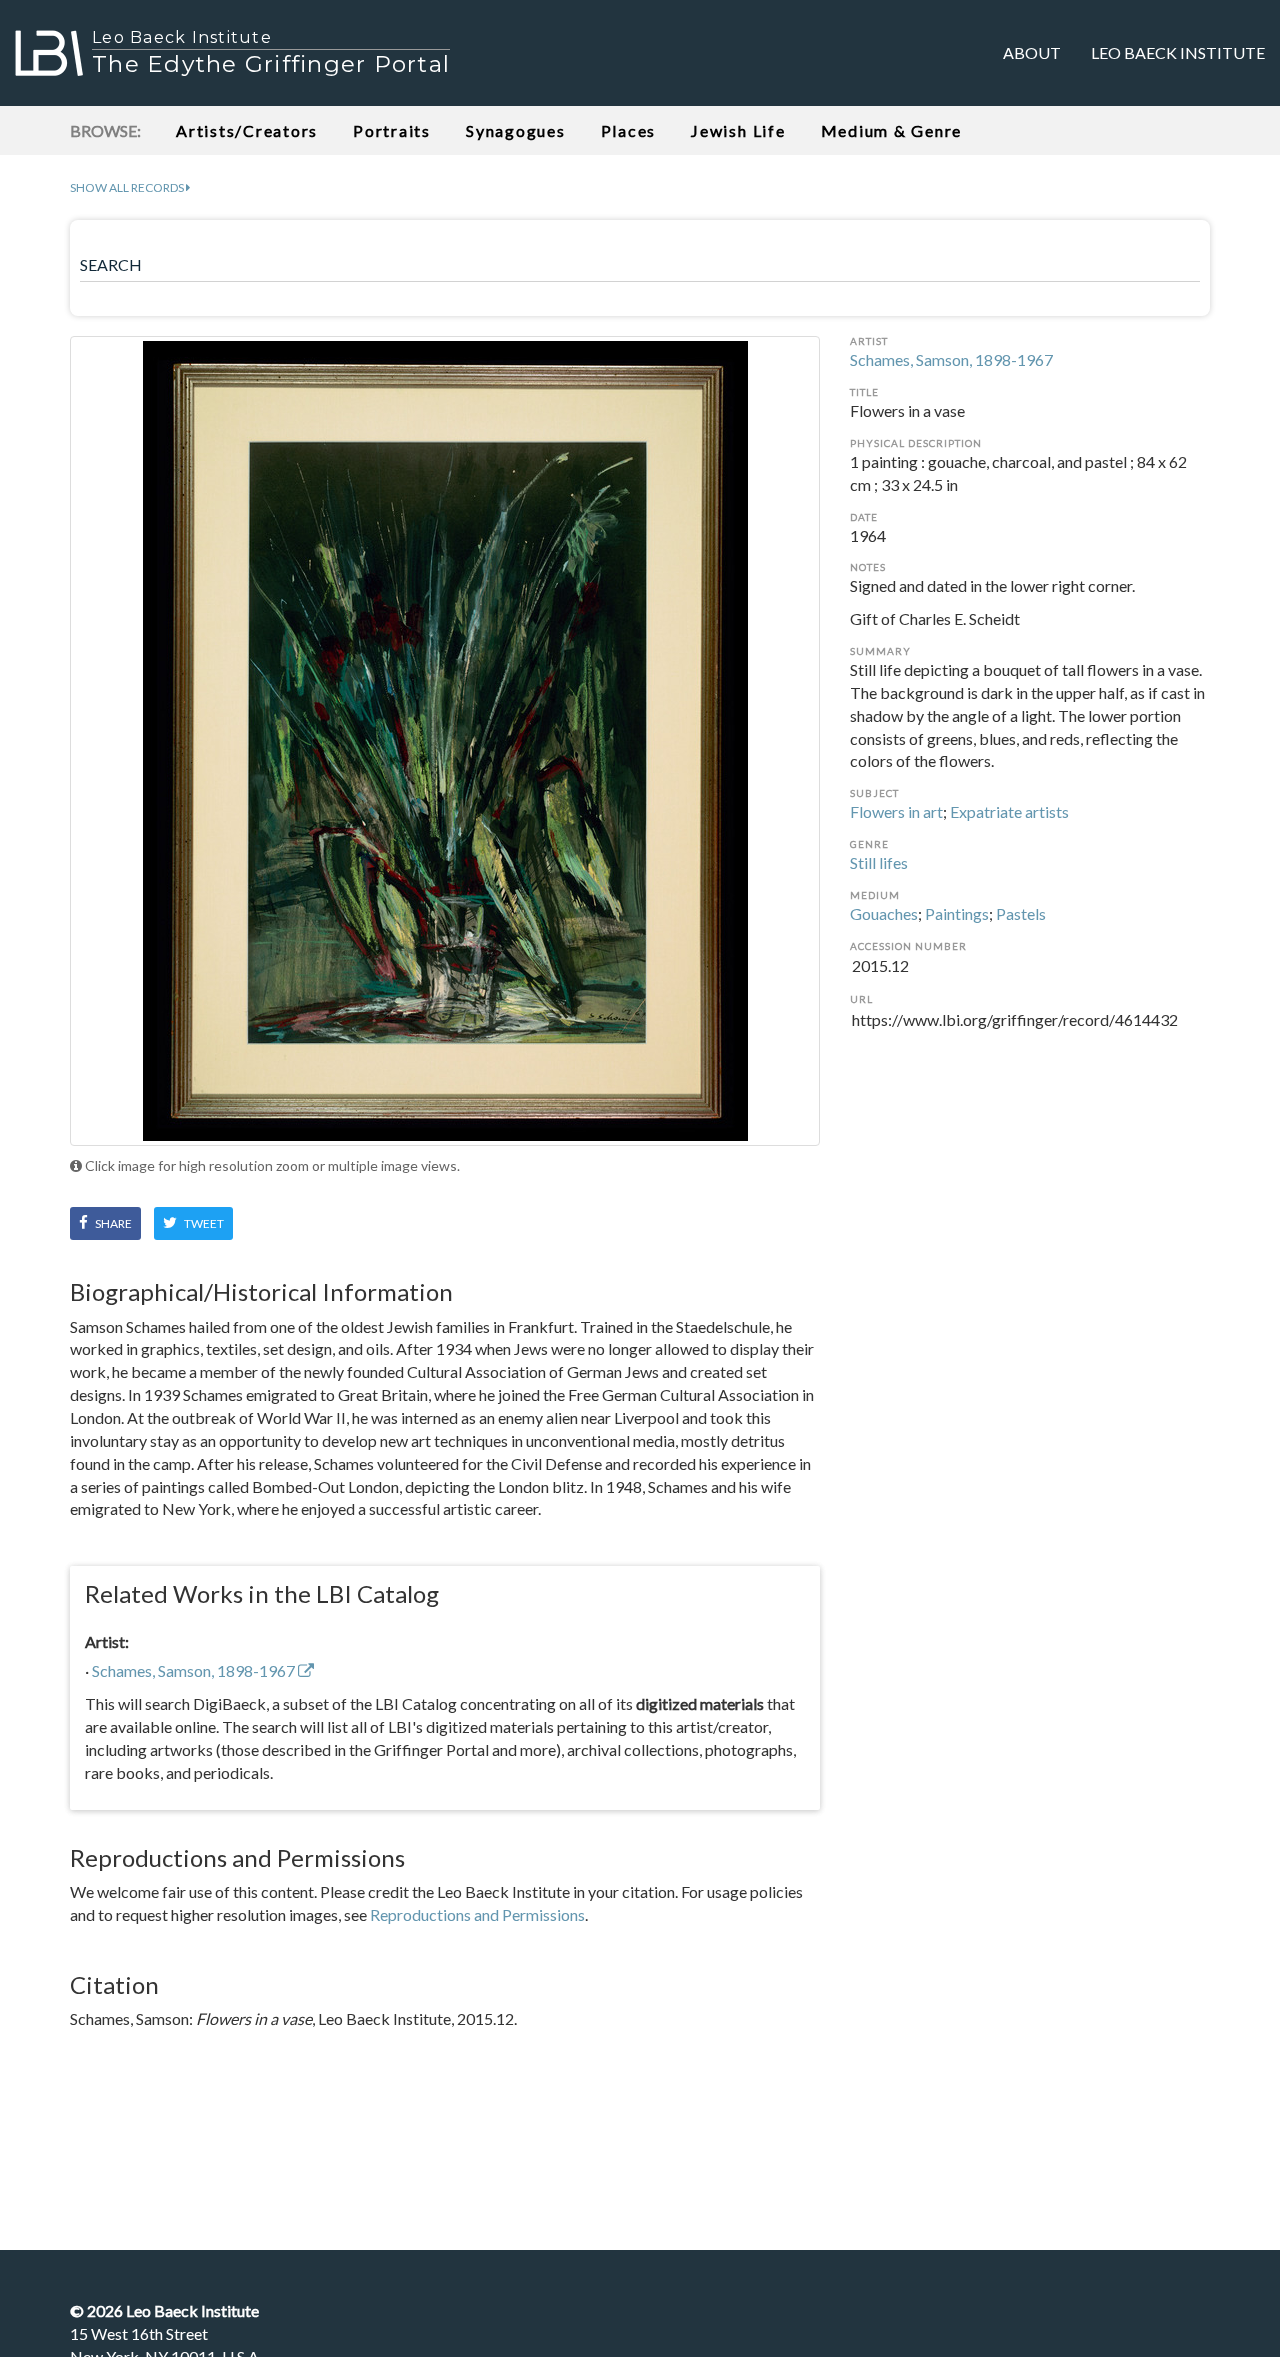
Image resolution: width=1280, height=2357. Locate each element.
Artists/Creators (247, 130)
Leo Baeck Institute (1178, 52)
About (1032, 52)
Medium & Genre (892, 130)
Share (112, 1223)
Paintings (957, 913)
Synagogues (516, 130)
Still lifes (879, 862)
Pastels (1021, 913)
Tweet (203, 1223)
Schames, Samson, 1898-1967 (951, 359)
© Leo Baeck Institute (164, 2310)
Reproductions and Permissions (477, 1914)
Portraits (392, 130)
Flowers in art (896, 811)
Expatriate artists (1009, 811)
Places (629, 130)
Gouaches (884, 913)
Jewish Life (738, 130)
